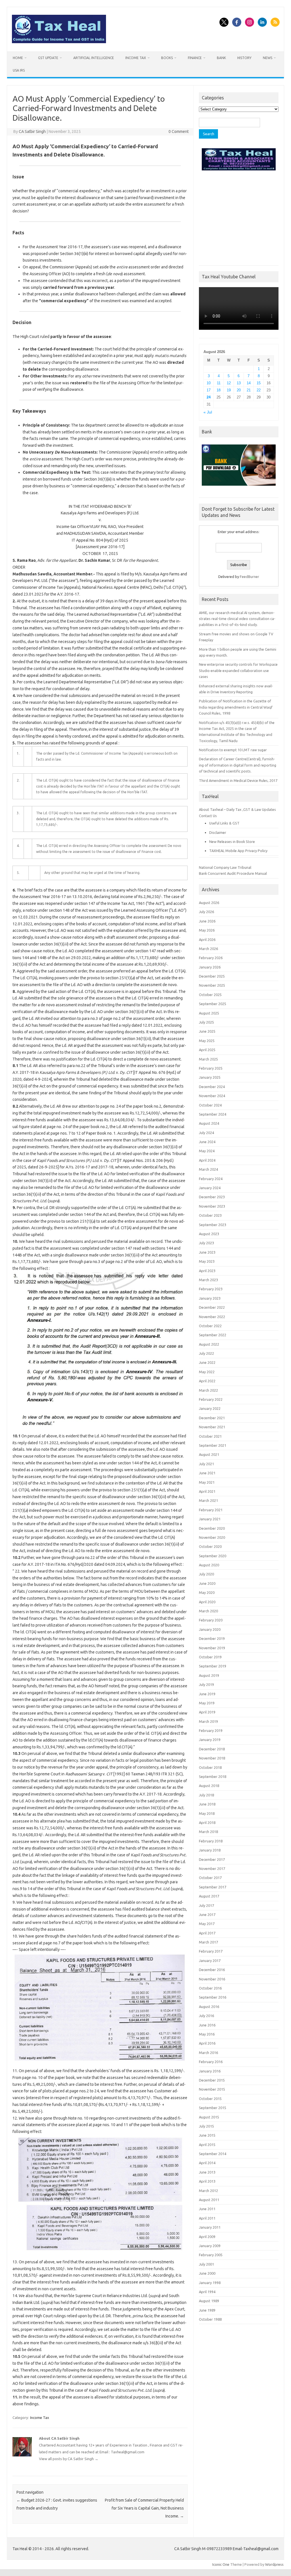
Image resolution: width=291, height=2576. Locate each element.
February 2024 (211, 1179)
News (268, 58)
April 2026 (207, 940)
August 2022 (209, 1344)
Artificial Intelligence (94, 58)
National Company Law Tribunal (225, 867)
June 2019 (207, 1694)
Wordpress (274, 2564)
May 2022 (207, 1372)
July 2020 (206, 1574)
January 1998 (210, 2283)
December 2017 (212, 1859)
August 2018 (209, 1786)
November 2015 (212, 2089)
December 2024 (212, 1087)
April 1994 (207, 2292)
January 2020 (210, 1629)
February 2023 (211, 1289)
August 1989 (209, 2301)
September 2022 (213, 1335)
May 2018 (207, 1813)
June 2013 (207, 2172)
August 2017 (209, 1896)
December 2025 (212, 976)
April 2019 (207, 1712)
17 (209, 390)
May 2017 (207, 1924)
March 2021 (208, 1500)
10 (209, 383)
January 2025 (210, 1077)
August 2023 (209, 1234)
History (244, 58)
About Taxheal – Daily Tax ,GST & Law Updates (237, 809)
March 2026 (208, 949)
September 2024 (213, 1114)
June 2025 (207, 1031)
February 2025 (211, 1068)
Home (18, 58)
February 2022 (211, 1399)
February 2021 (211, 1510)
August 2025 (209, 1013)
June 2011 (207, 2209)
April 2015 (207, 2145)
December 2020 (212, 1528)
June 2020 (207, 1583)
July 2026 (206, 912)
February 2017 (211, 1951)
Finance (195, 58)
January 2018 (210, 1850)
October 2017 (210, 1878)
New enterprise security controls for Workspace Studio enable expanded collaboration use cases (238, 670)
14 (249, 383)
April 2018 (207, 1823)
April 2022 (207, 1381)
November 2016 (212, 1979)
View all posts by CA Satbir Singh (69, 2459)
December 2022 (212, 1307)
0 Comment (179, 131)
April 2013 (207, 2181)
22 (259, 390)
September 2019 (213, 1666)
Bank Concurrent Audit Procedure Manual (233, 873)
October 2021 (210, 1436)
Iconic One (221, 2564)
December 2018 (212, 1749)
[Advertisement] (239, 217)
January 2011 (210, 2227)
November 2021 (212, 1427)
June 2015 (207, 2135)
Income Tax (136, 58)
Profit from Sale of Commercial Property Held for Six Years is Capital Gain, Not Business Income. (144, 2508)
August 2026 (209, 903)
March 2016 (208, 2053)
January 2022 (210, 1408)
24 (209, 397)
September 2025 (213, 1004)
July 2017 (206, 1905)
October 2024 (210, 1105)
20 (239, 390)
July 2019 (206, 1684)
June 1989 (207, 2310)
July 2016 (206, 2016)
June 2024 (207, 1142)
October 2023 (210, 1215)
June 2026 (207, 921)
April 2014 (207, 2163)
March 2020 (208, 1611)
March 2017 (208, 1942)
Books (167, 58)
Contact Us (208, 816)
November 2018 (212, 1758)
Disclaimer (218, 832)
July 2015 (206, 2126)
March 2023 (208, 1280)
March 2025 (208, 1059)
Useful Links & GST (224, 823)
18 (219, 390)
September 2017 (213, 1887)
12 (229, 383)
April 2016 (207, 2043)
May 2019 (207, 1703)
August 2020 (209, 1565)
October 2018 (210, 1767)
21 (249, 390)
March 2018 (208, 1832)
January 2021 (210, 1519)
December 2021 (212, 1418)
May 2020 (207, 1592)
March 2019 (208, 1721)
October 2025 (210, 995)
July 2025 (206, 1022)
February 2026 (211, 958)
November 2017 (212, 1869)
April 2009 (207, 2237)
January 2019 (210, 1740)
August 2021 (209, 1454)
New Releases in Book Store (232, 842)
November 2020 (212, 1537)
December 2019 (212, 1638)
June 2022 (207, 1362)
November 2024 (212, 1096)
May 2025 (207, 1041)
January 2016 (210, 2071)
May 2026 (207, 930)
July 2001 (206, 2264)
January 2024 (210, 1188)
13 (239, 383)
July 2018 (206, 1795)
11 (219, 383)
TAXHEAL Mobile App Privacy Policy (238, 851)
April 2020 (207, 1602)
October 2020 (210, 1546)
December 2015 (212, 2080)
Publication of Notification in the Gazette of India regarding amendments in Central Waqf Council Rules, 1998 (236, 707)
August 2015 (209, 2117)
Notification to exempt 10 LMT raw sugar (233, 750)
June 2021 (207, 1473)
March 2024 (208, 1169)
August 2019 (209, 1675)
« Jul (208, 412)
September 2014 (213, 2154)
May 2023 (207, 1261)
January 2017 (210, 1961)
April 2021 (207, 1491)
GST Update (48, 58)
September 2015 (213, 2108)
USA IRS (19, 70)
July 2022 (206, 1353)
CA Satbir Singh (32, 131)
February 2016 (211, 2062)
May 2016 (207, 2034)
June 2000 (207, 2273)
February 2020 (211, 1620)
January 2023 (210, 1298)
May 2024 (207, 1151)
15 (259, 383)
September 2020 (213, 1556)
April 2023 (207, 1271)
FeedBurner (250, 577)
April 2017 (207, 1933)
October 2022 (210, 1326)
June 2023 (207, 1252)
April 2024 (207, 1160)
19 (229, 390)
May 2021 (207, 1482)
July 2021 (206, 1464)
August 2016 (209, 2007)
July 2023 (206, 1243)
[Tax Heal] (59, 42)
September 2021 (213, 1445)
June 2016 (207, 2025)
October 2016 (210, 1988)
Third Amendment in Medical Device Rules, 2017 (238, 780)
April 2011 (207, 2218)
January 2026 (210, 967)
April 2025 (207, 1050)
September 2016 (213, 1997)
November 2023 (212, 1206)
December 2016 (212, 1970)
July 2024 (206, 1133)
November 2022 (212, 1317)
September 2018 (213, 1777)
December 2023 (212, 1197)
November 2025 (212, 985)
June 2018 (207, 1804)
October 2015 (210, 2099)
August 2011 (209, 2200)
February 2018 (211, 1841)
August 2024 (209, 1123)
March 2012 (208, 2191)
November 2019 (212, 1648)
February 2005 (211, 2255)
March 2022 (208, 1390)
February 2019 (211, 1730)
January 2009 (210, 2246)
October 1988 (210, 2319)
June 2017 (207, 1915)
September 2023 (213, 1225)
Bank (221, 58)
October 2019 (210, 1657)
